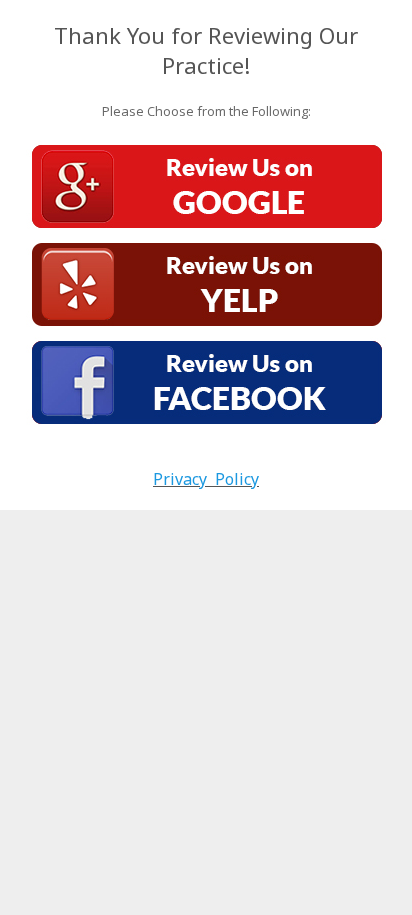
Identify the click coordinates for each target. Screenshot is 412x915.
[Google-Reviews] (206, 187)
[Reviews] (206, 285)
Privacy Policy (206, 479)
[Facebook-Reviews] (206, 383)
